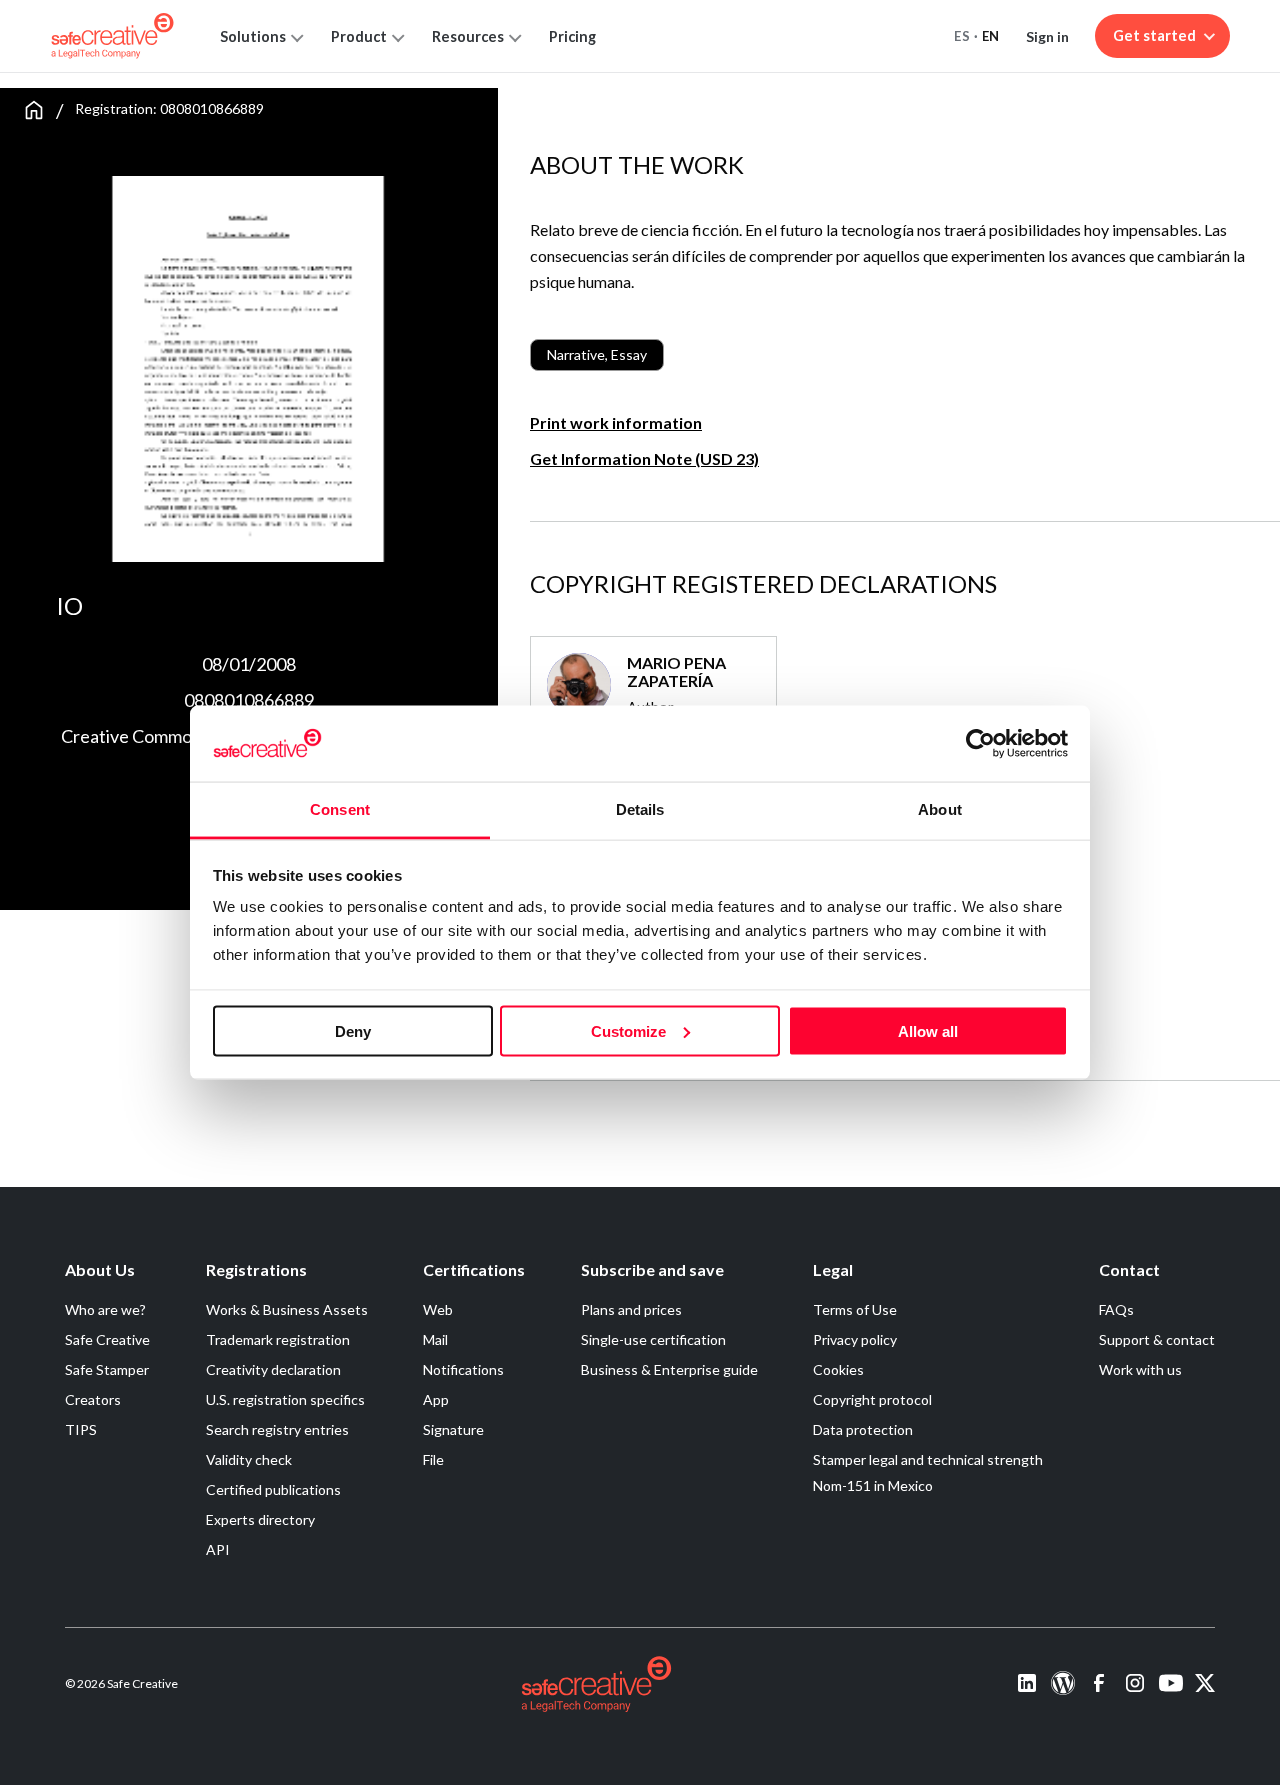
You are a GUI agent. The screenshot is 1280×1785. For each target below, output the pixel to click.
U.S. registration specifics (285, 1399)
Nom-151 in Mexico (873, 1485)
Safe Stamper (107, 1369)
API (218, 1549)
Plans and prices (631, 1309)
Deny (353, 1030)
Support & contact (1157, 1339)
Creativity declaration (273, 1369)
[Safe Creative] (112, 36)
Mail (435, 1339)
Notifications (463, 1369)
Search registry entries (277, 1429)
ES (962, 36)
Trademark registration (278, 1339)
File (433, 1459)
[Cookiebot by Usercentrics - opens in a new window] (980, 743)
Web (438, 1309)
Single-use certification (653, 1339)
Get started (1154, 35)
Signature (453, 1429)
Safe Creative (107, 1339)
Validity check (249, 1459)
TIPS (81, 1429)
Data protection (863, 1429)
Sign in (1047, 36)
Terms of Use (855, 1309)
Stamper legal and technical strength (928, 1459)
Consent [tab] (340, 809)
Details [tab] (640, 809)
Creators (93, 1399)
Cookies (838, 1369)
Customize (628, 1030)
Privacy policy (855, 1339)
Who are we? (105, 1309)
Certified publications (273, 1489)
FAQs (1116, 1309)
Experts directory (260, 1519)
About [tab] (940, 809)
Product (359, 36)
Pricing (572, 36)
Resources (468, 36)
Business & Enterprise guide (669, 1369)
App (436, 1399)
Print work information (616, 422)
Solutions (253, 36)
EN (991, 36)
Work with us (1140, 1369)
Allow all (928, 1030)
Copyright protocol (872, 1399)
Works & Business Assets (287, 1309)
